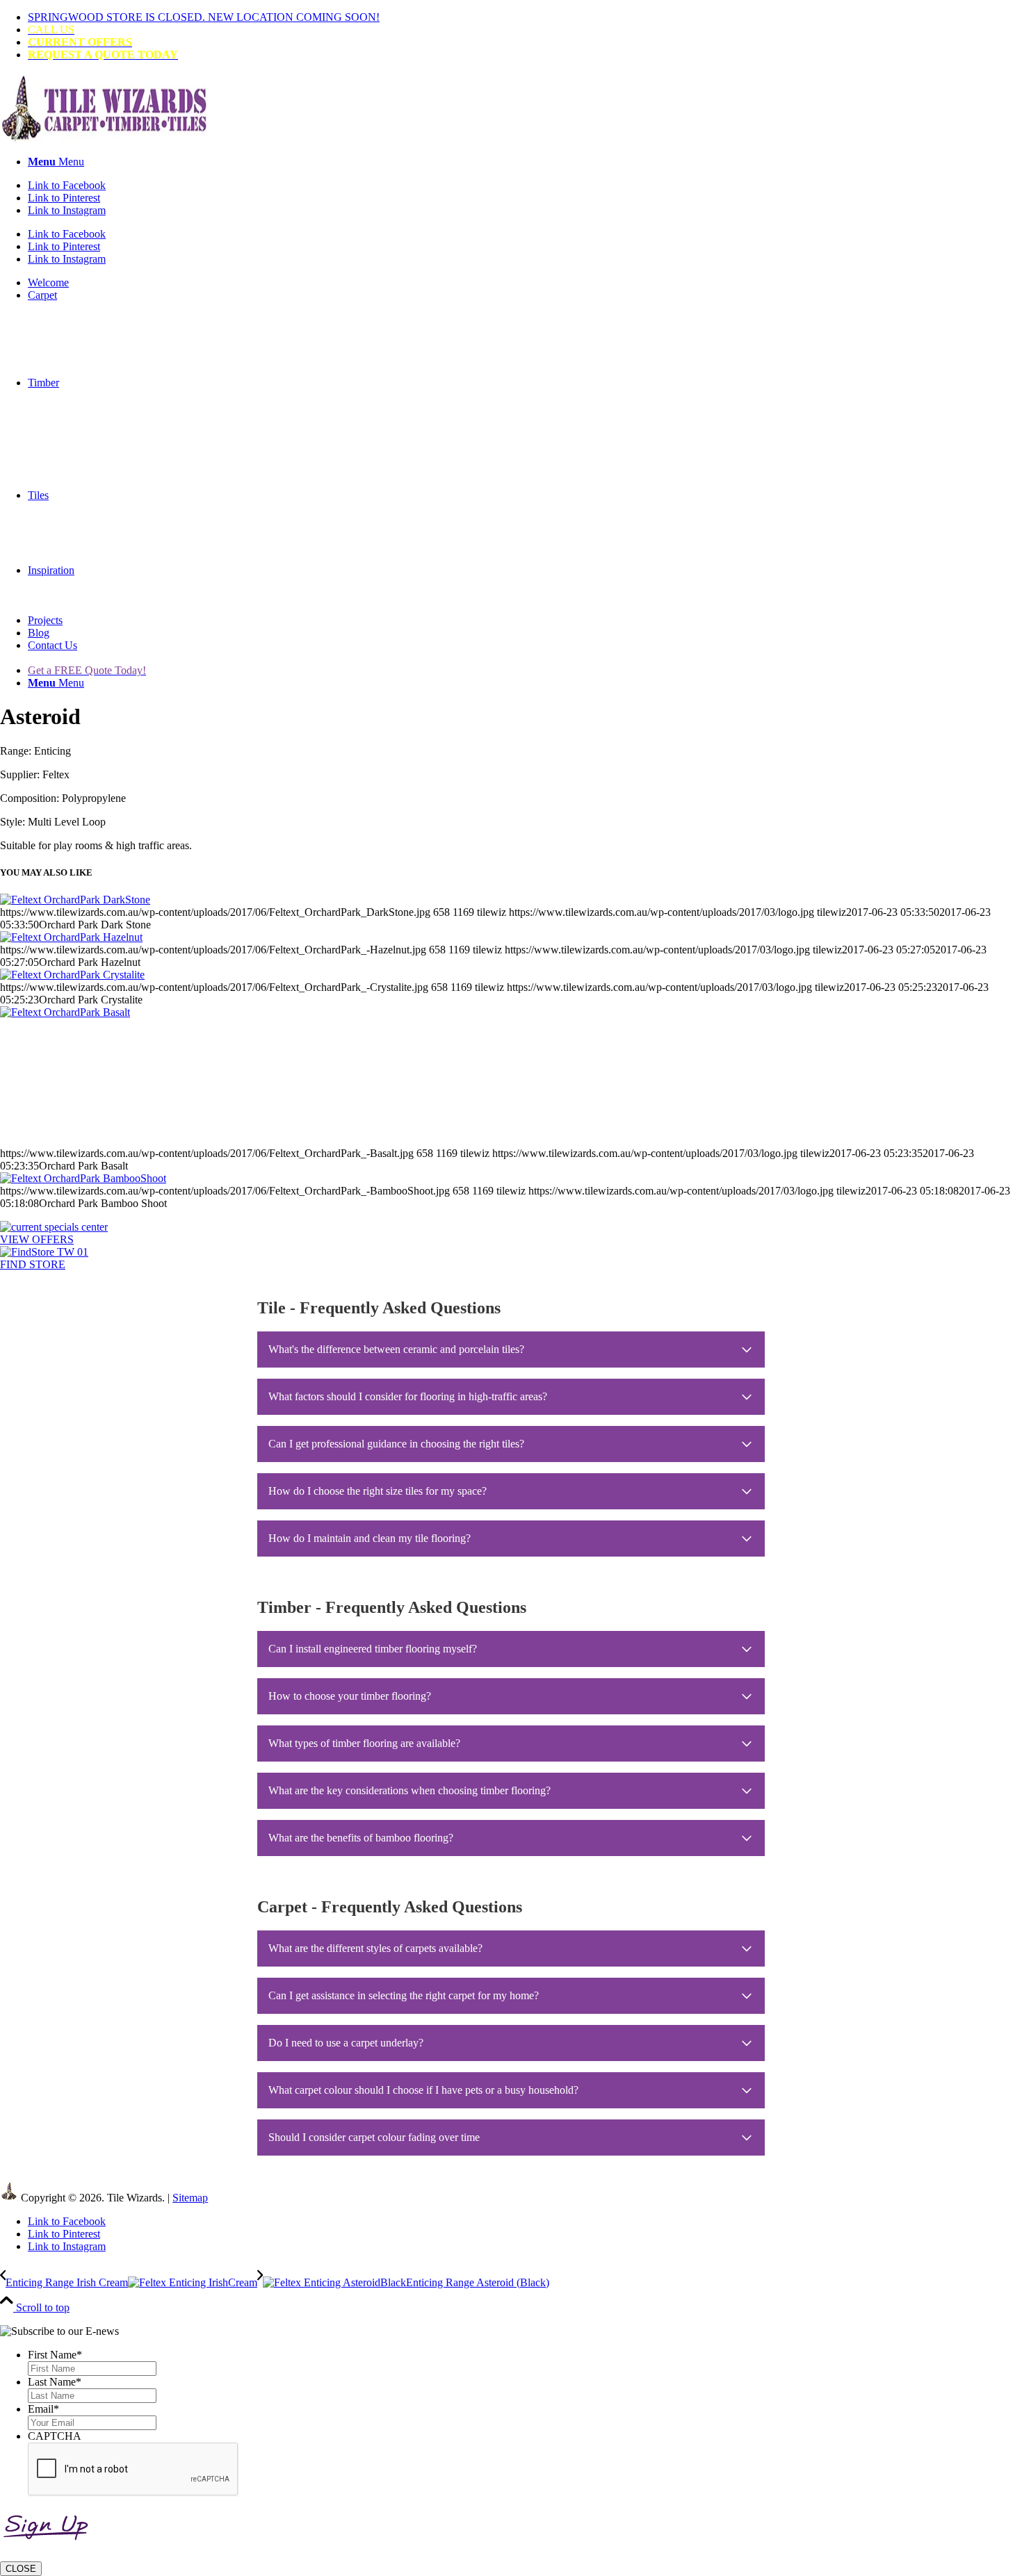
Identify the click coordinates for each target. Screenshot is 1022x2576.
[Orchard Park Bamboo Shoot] (83, 1178)
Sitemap (190, 2198)
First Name (55, 2355)
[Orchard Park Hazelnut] (71, 937)
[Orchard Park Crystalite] (72, 975)
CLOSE (21, 2569)
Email (43, 2409)
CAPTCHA (55, 2436)
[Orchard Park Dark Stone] (75, 900)
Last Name (55, 2382)
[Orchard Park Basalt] (511, 1077)
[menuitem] (525, 17)
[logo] (104, 138)
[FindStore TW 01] (44, 1252)
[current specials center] (54, 1227)
